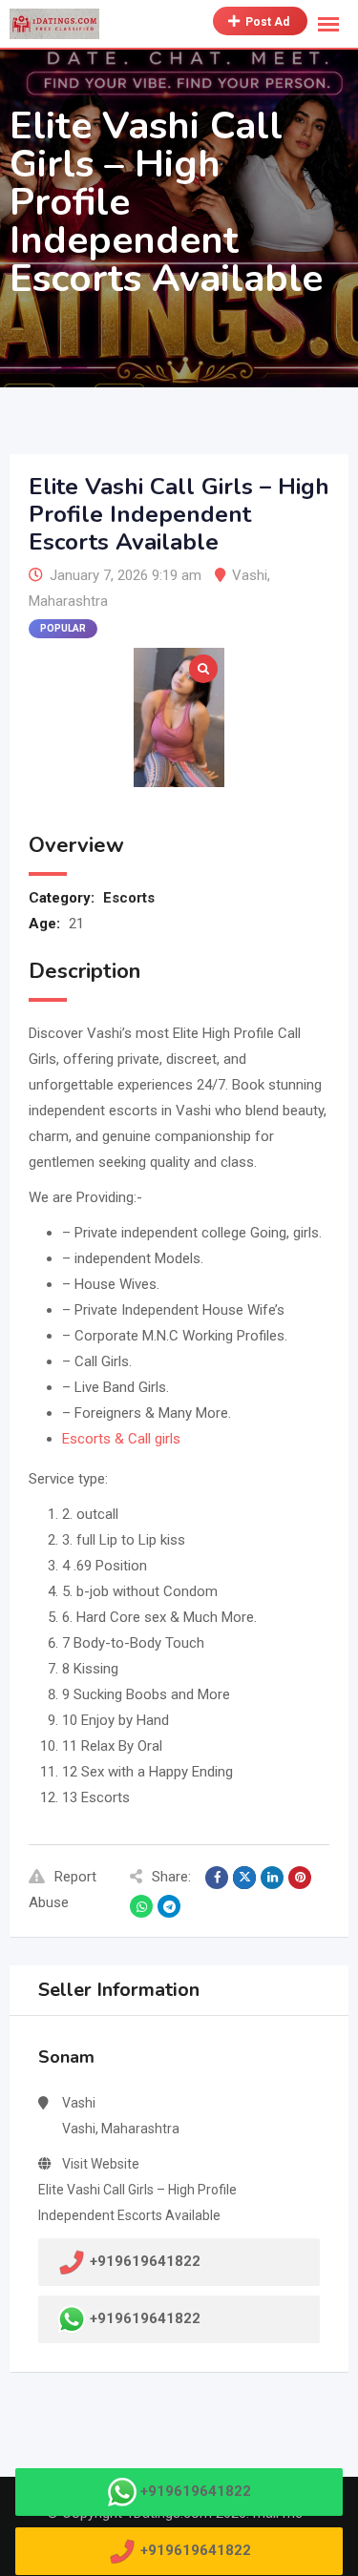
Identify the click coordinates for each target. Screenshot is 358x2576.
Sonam (66, 2057)
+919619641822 (145, 2318)
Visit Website (101, 2164)
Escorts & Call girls (121, 1439)
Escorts (129, 898)
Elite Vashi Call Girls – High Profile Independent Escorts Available (137, 2202)
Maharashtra (68, 601)
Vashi (250, 575)
